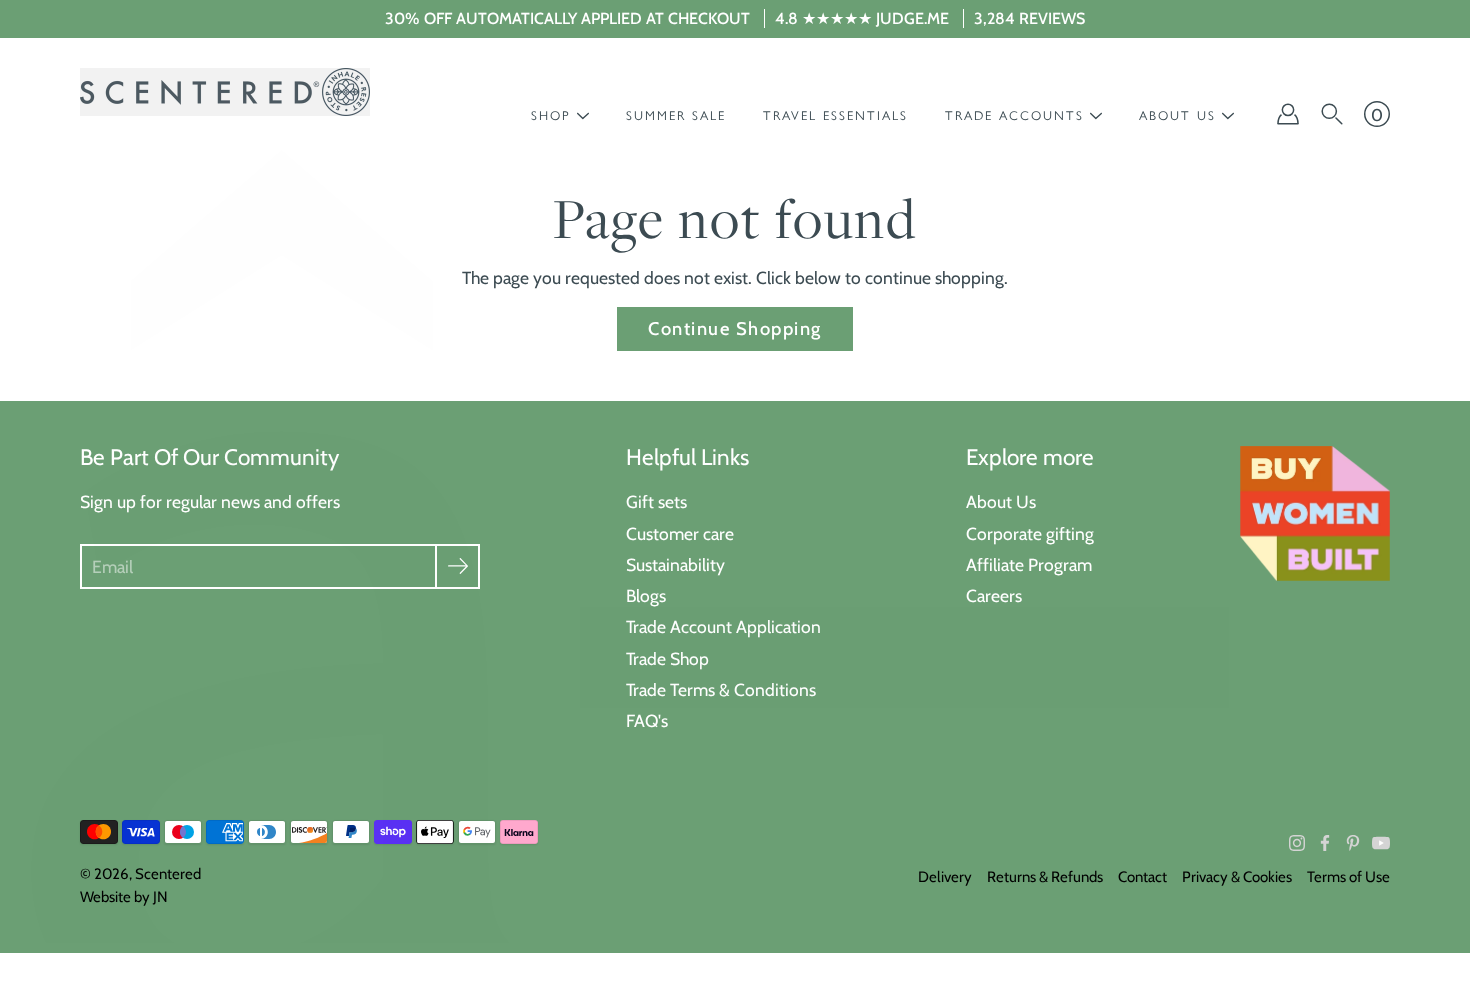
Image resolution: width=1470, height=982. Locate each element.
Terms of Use (1348, 877)
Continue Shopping (734, 328)
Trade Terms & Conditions (721, 689)
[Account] (1288, 114)
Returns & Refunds (1045, 877)
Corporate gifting (1030, 533)
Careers (994, 595)
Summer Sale (676, 115)
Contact (1142, 877)
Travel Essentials (835, 115)
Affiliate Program (1029, 564)
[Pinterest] (1353, 843)
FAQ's (647, 720)
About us (1177, 115)
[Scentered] (225, 92)
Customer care (680, 533)
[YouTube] (1381, 843)
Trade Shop (667, 658)
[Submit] (457, 566)
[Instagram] (1297, 843)
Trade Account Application (723, 626)
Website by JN (124, 897)
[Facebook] (1325, 843)
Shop (551, 115)
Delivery (945, 877)
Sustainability (675, 564)
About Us (1001, 501)
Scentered (168, 874)
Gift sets (656, 501)
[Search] (1332, 114)
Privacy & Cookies (1237, 877)
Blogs (646, 595)
